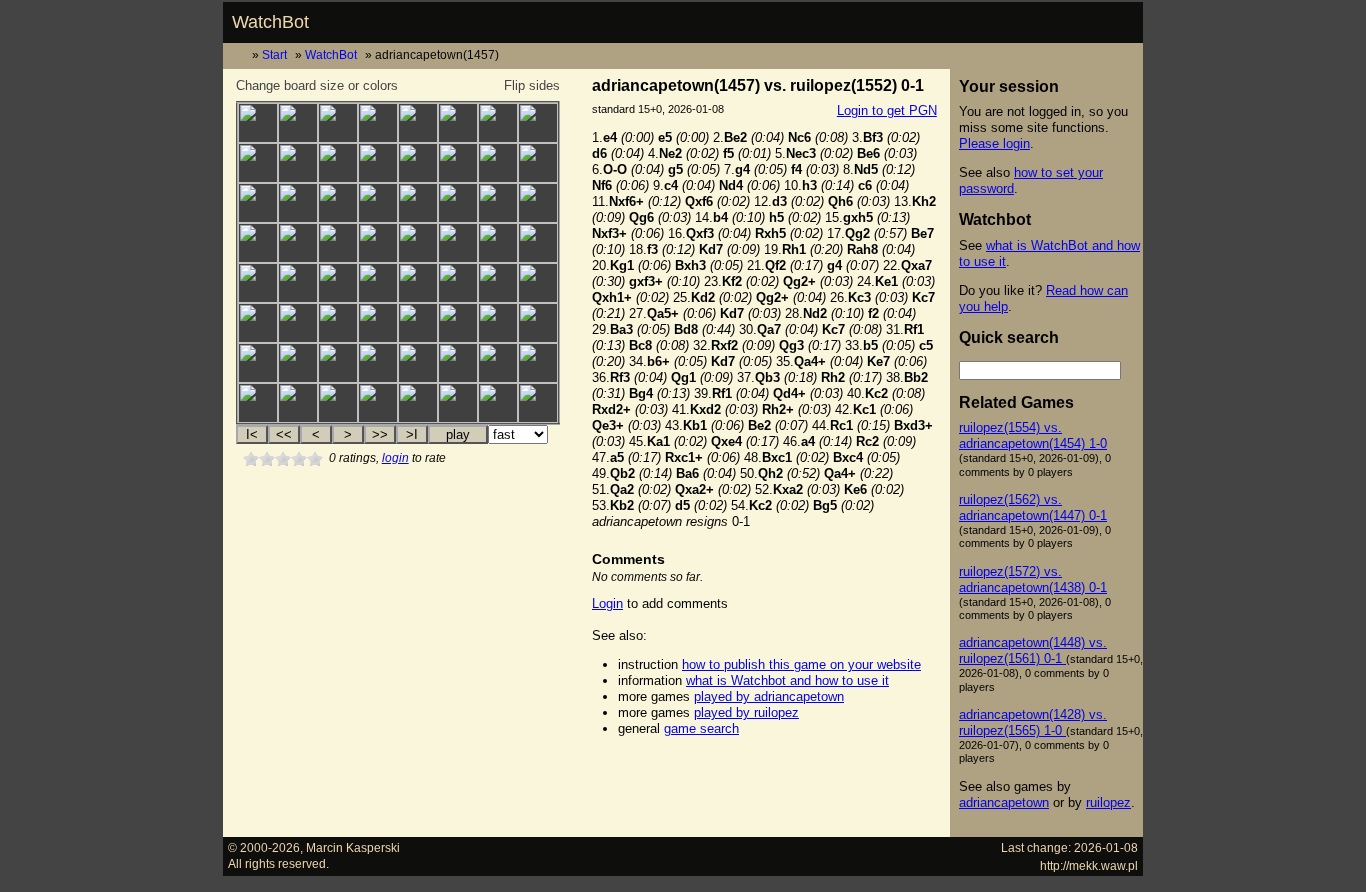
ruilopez (1108, 802)
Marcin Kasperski (353, 847)
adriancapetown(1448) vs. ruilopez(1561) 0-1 (1033, 650)
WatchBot (270, 22)
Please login (994, 143)
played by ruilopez (746, 712)
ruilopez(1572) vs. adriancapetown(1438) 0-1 (1033, 579)
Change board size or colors (317, 85)
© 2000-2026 (264, 847)
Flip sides (532, 85)
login (395, 458)
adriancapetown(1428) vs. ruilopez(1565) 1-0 (1033, 722)
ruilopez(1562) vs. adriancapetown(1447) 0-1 (1033, 507)
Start (274, 54)
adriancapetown (1004, 802)
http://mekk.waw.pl (1089, 865)
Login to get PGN (887, 110)
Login (607, 603)
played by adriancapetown (769, 696)
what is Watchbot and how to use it (787, 680)
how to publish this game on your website (801, 664)
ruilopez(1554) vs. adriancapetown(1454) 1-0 (1033, 435)
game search (701, 728)
